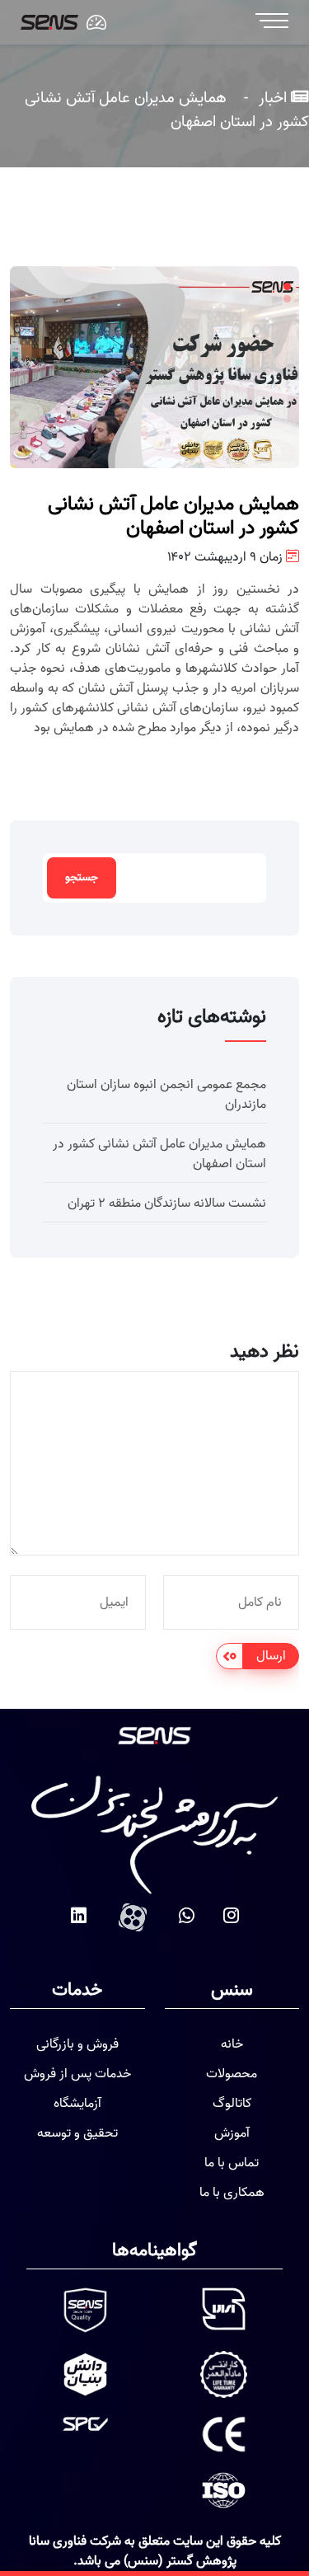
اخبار (271, 98)
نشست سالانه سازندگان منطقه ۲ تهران (167, 1204)
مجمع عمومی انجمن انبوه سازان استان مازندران (166, 1095)
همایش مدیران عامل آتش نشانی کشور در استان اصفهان (159, 1154)
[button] (287, 286)
